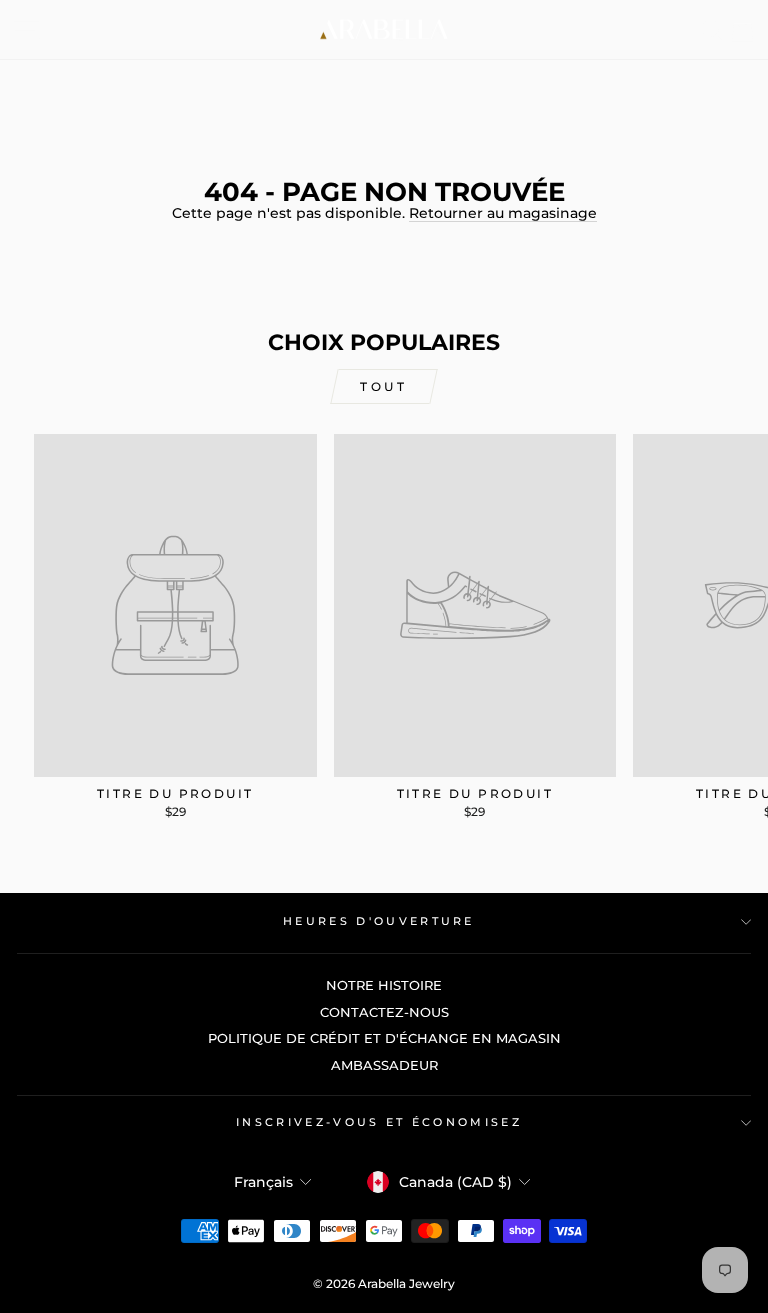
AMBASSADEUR (384, 1065)
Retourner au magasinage (503, 213)
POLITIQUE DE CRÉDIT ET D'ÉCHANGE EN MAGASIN (384, 1038)
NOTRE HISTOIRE (384, 985)
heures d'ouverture (379, 921)
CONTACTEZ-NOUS (384, 1012)
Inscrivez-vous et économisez (379, 1122)
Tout (383, 386)
